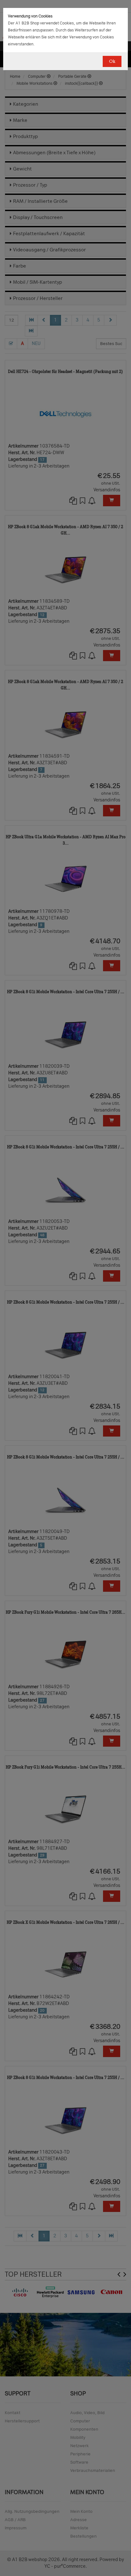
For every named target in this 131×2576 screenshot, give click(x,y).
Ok (112, 61)
